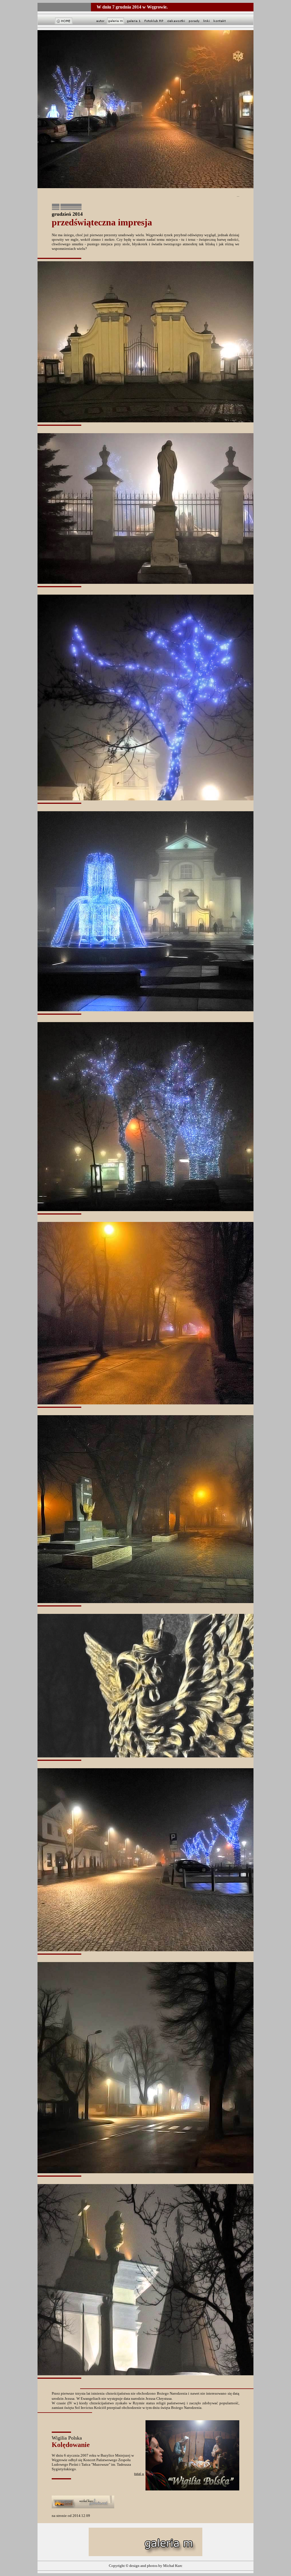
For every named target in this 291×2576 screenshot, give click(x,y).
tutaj (139, 2474)
